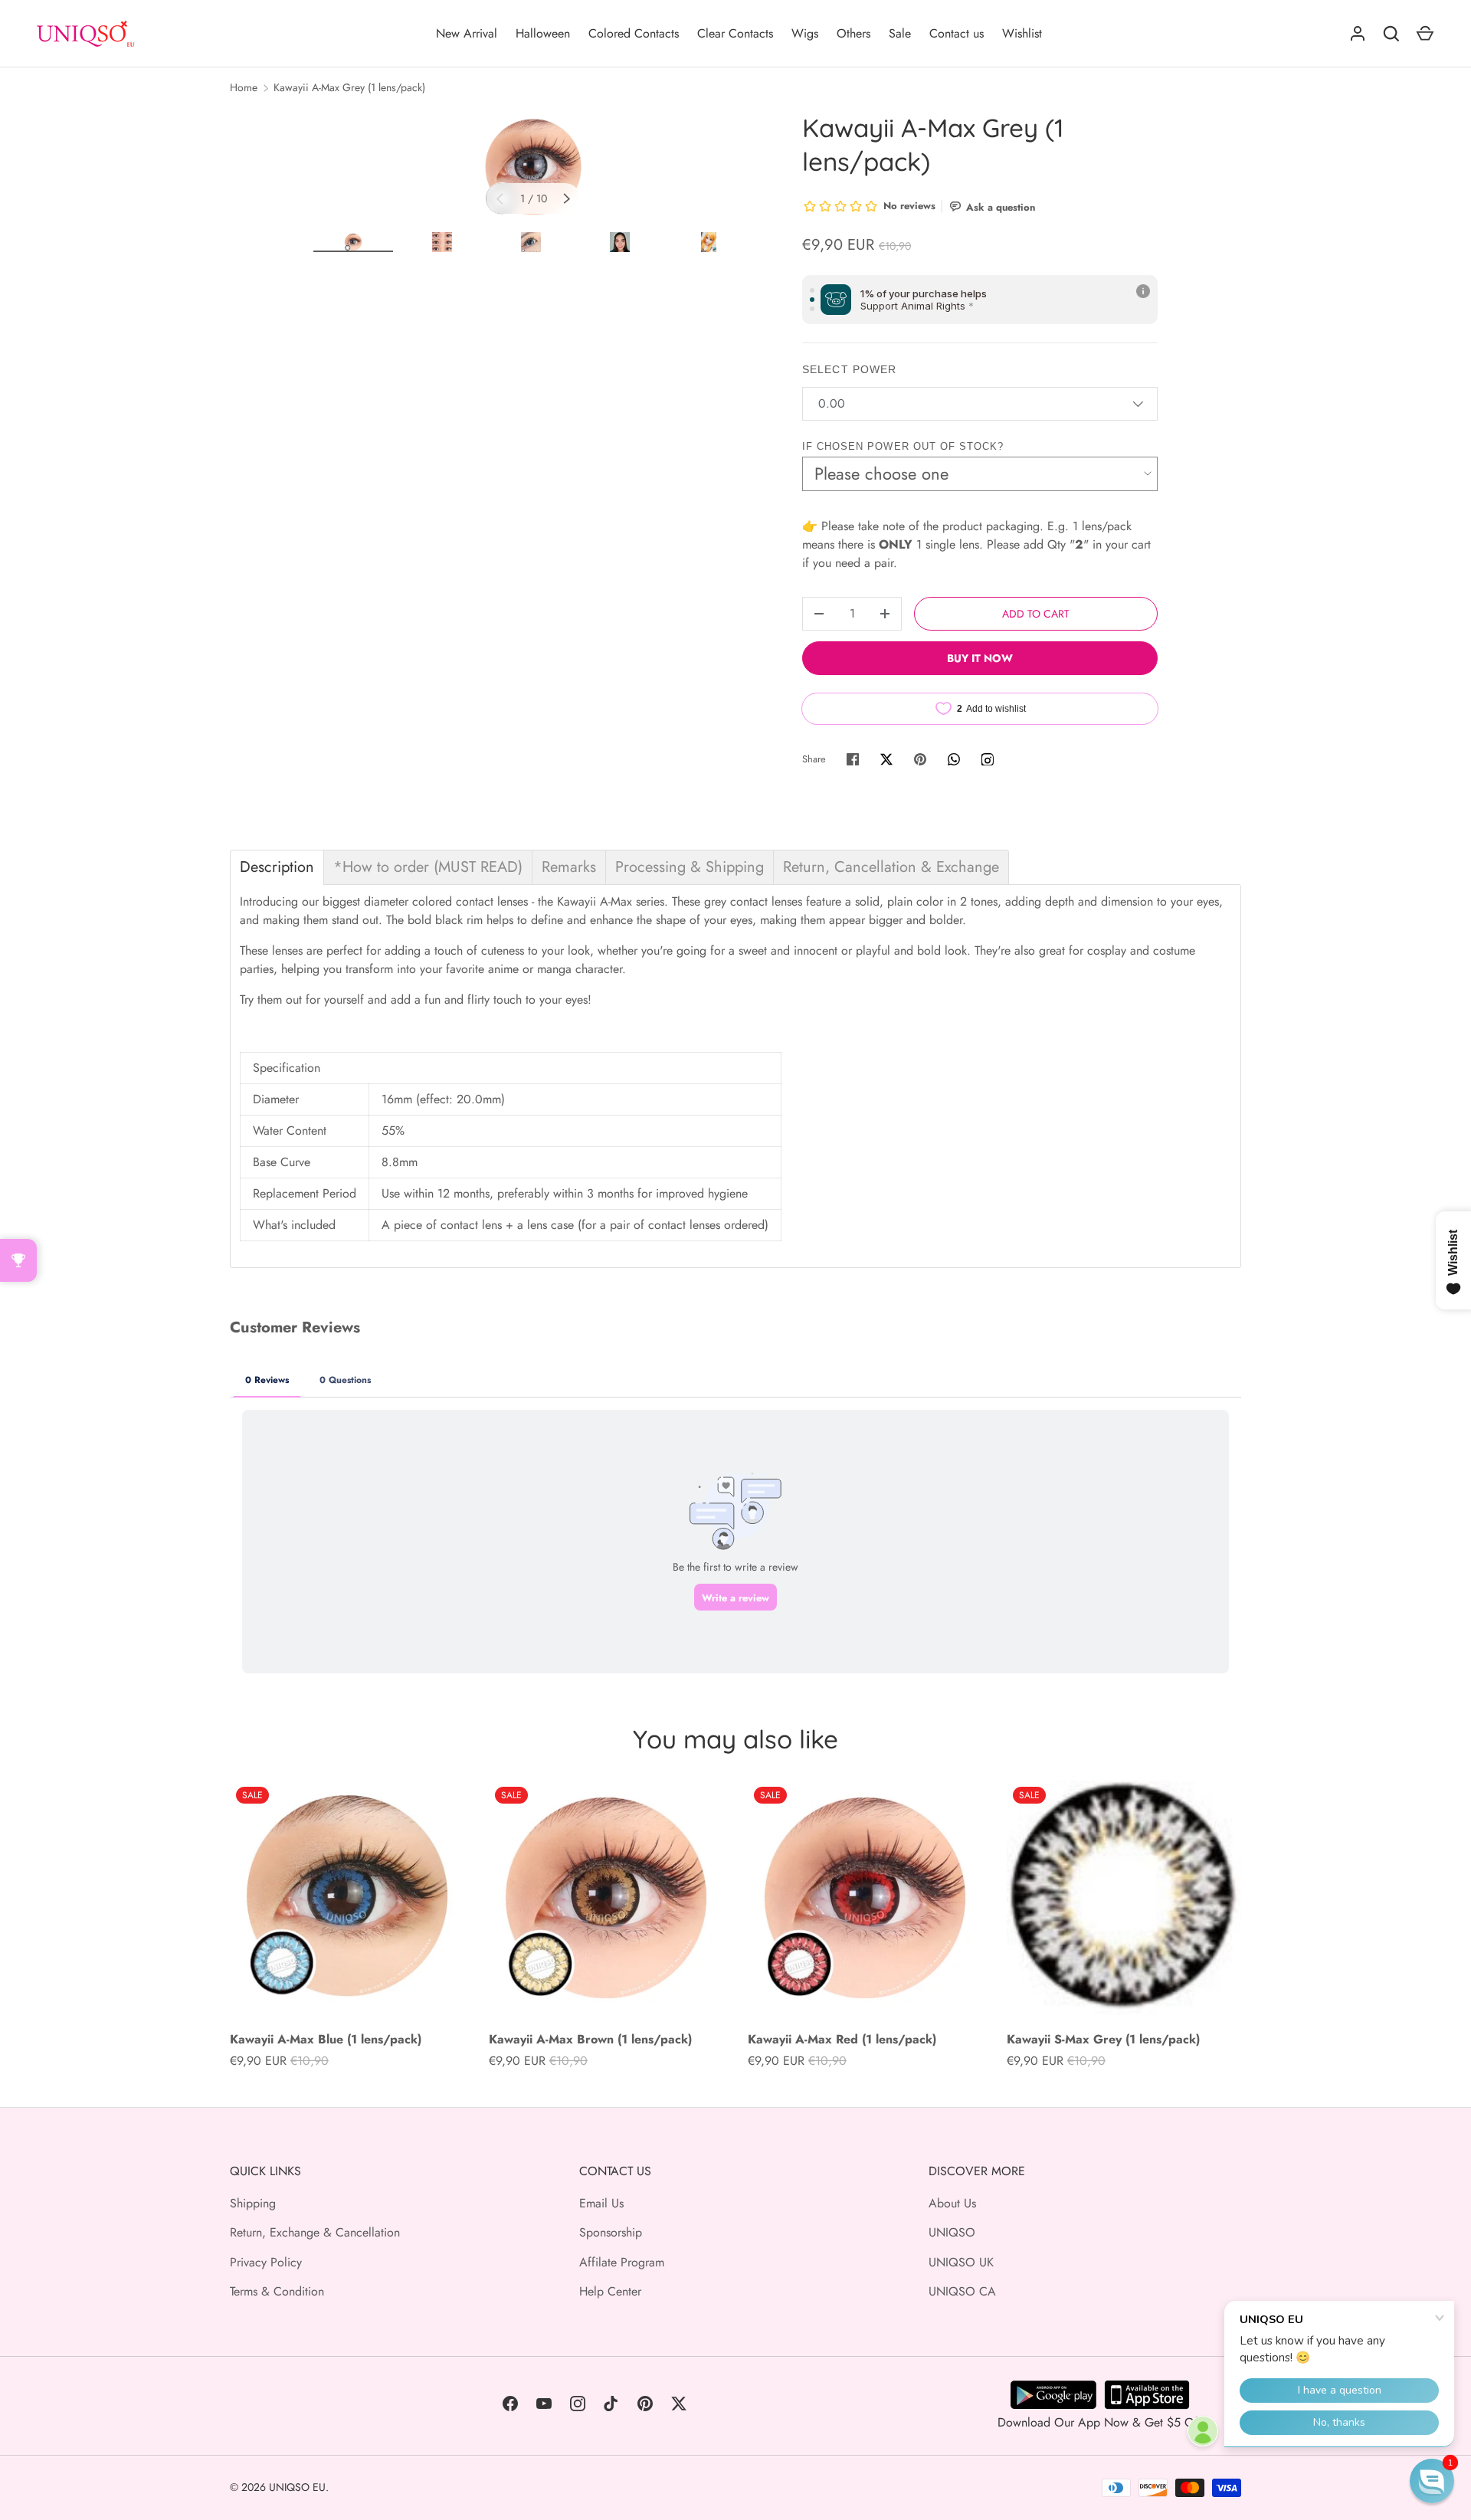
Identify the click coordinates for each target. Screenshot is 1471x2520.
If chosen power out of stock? (903, 446)
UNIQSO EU (297, 2487)
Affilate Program (622, 2262)
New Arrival (467, 33)
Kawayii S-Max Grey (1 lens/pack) (1103, 2039)
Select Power (849, 369)
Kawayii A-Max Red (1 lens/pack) (842, 2039)
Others (853, 33)
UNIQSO (952, 2232)
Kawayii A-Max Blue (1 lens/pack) (326, 2039)
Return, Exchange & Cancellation (315, 2232)
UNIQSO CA (962, 2291)
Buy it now (980, 658)
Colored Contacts (634, 33)
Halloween (543, 33)
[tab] (277, 867)
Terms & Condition (277, 2291)
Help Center (610, 2291)
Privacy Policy (266, 2262)
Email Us (601, 2203)
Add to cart (1036, 614)
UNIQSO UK (961, 2262)
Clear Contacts (735, 33)
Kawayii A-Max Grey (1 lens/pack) (349, 87)
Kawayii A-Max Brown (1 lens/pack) (590, 2039)
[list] (533, 167)
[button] (1432, 2481)
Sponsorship (611, 2232)
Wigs (805, 33)
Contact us (957, 33)
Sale (900, 33)
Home (244, 87)
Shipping (253, 2203)
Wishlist (1022, 33)
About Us (952, 2203)
